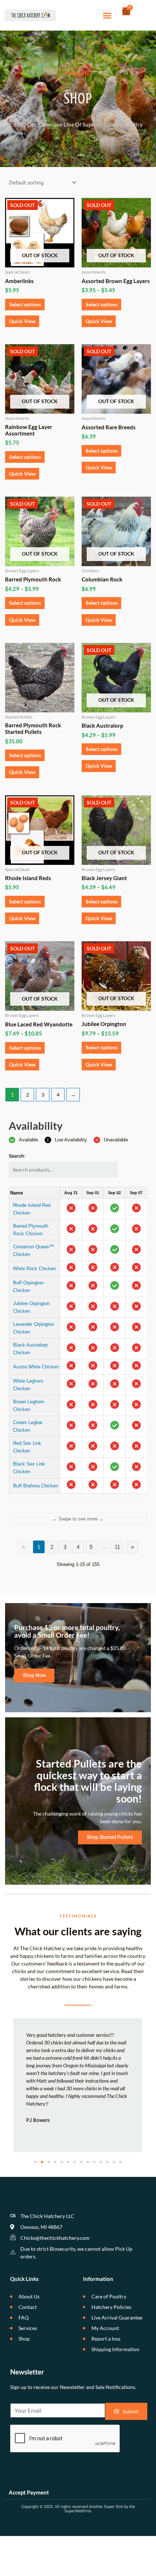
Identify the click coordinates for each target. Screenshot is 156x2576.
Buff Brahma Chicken (36, 1486)
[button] (107, 15)
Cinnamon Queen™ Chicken (34, 1251)
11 (117, 1547)
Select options (25, 304)
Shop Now (34, 1675)
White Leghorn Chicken (28, 1385)
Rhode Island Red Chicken (32, 1209)
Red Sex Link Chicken (27, 1447)
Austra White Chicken (36, 1367)
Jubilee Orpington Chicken (31, 1307)
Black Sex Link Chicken (29, 1468)
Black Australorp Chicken (30, 1349)
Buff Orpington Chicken (28, 1287)
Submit (131, 2411)
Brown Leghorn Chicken (29, 1406)
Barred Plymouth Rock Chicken (31, 1230)
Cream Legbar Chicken (28, 1426)
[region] (78, 1344)
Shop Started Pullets (110, 1837)
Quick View (22, 321)
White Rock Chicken (34, 1269)
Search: (17, 1156)
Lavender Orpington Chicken (34, 1328)
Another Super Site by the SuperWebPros (100, 2509)
